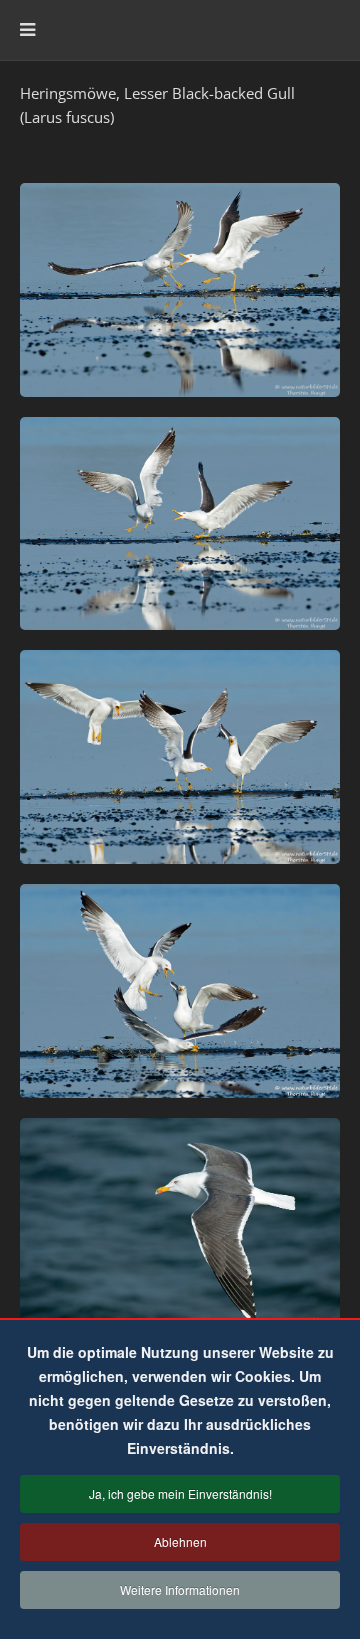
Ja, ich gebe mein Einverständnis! (180, 1493)
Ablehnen (180, 1541)
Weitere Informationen (180, 1589)
